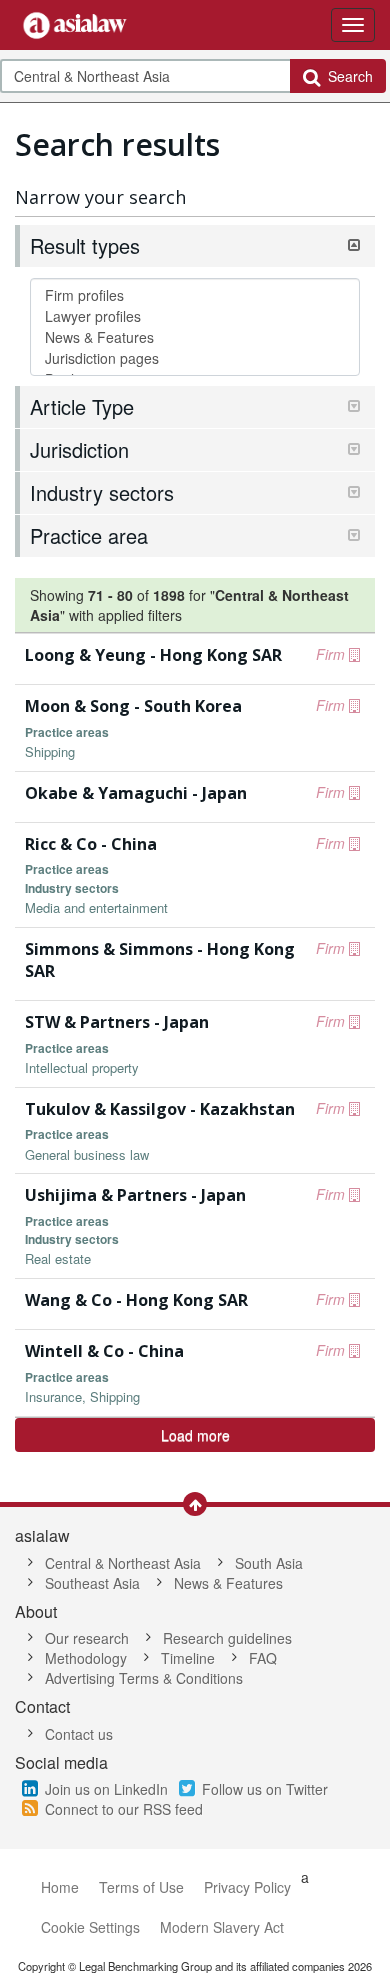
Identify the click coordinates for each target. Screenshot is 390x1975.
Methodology (86, 1658)
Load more (195, 1435)
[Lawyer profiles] (195, 316)
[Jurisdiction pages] (195, 358)
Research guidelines (227, 1638)
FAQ (263, 1658)
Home (60, 1887)
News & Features (228, 1583)
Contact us (79, 1734)
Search (346, 76)
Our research (87, 1638)
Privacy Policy (247, 1887)
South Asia (269, 1563)
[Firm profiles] (195, 295)
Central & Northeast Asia (123, 1563)
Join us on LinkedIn (106, 1789)
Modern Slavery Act (222, 1927)
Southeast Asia (92, 1583)
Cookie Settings (90, 1927)
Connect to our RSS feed (124, 1809)
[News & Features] (195, 337)
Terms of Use (141, 1887)
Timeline (188, 1658)
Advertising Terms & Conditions (144, 1678)
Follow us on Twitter (265, 1789)
